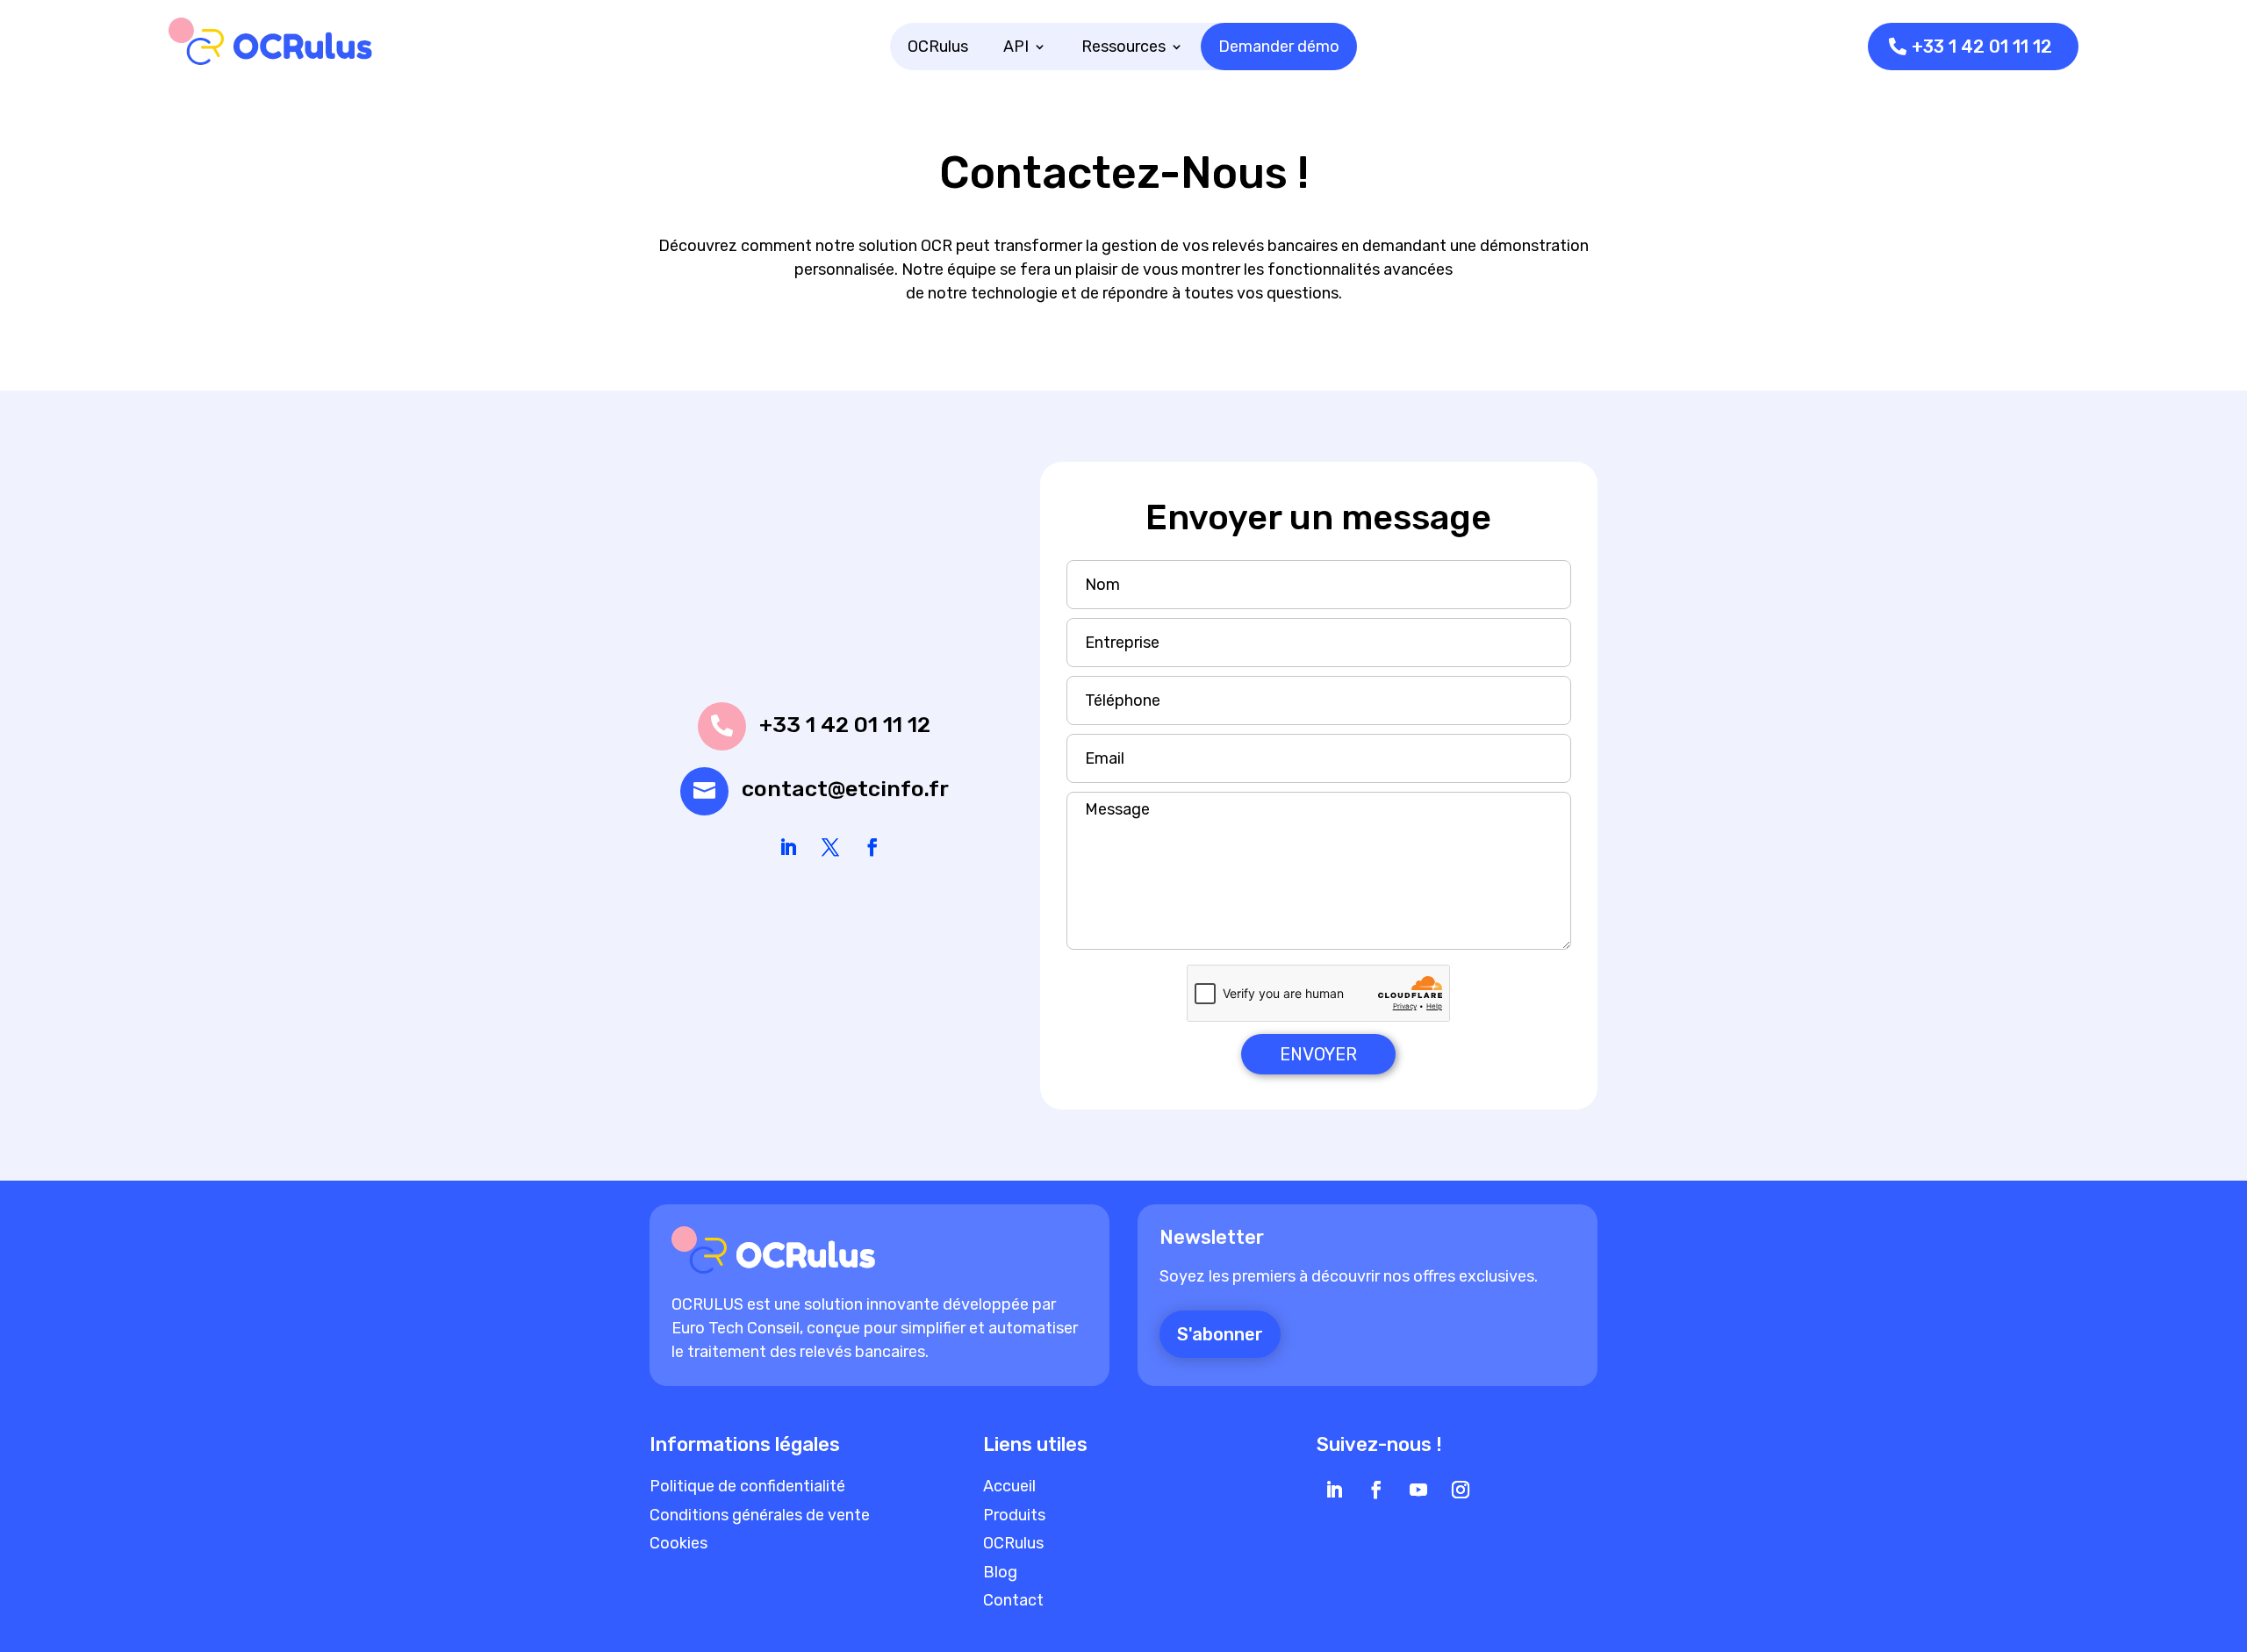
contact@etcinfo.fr (845, 789)
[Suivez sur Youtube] (1418, 1490)
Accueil (1009, 1486)
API (1016, 47)
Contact (1013, 1600)
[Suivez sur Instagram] (1461, 1490)
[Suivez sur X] (830, 847)
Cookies (678, 1543)
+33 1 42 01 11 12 (1982, 47)
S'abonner (1220, 1334)
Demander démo (1279, 47)
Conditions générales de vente (760, 1515)
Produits (1014, 1515)
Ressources (1123, 47)
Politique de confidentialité (747, 1486)
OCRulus (938, 47)
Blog (1000, 1572)
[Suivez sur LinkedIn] (788, 847)
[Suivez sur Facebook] (872, 847)
